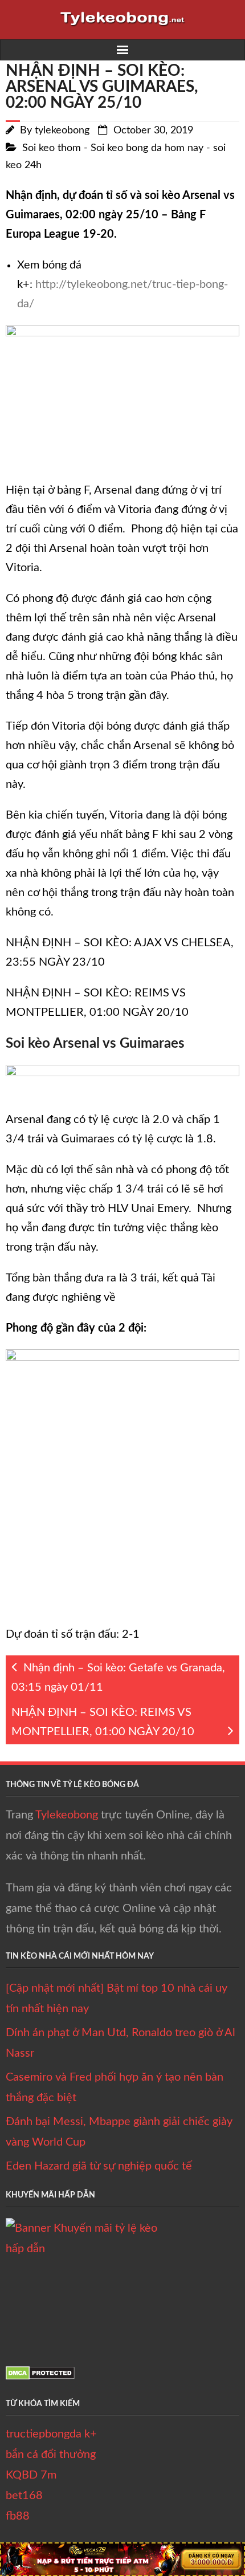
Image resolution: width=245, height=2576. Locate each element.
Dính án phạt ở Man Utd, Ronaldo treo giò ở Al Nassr (121, 2043)
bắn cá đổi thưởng (51, 2455)
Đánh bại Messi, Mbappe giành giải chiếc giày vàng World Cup (119, 2132)
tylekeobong (62, 131)
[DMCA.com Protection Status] (40, 2376)
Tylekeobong (67, 1815)
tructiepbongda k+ (51, 2434)
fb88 (18, 2516)
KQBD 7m (31, 2475)
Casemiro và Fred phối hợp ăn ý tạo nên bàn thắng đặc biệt (115, 2087)
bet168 (24, 2496)
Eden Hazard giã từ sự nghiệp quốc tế (99, 2166)
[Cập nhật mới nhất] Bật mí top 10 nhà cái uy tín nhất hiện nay (117, 1999)
